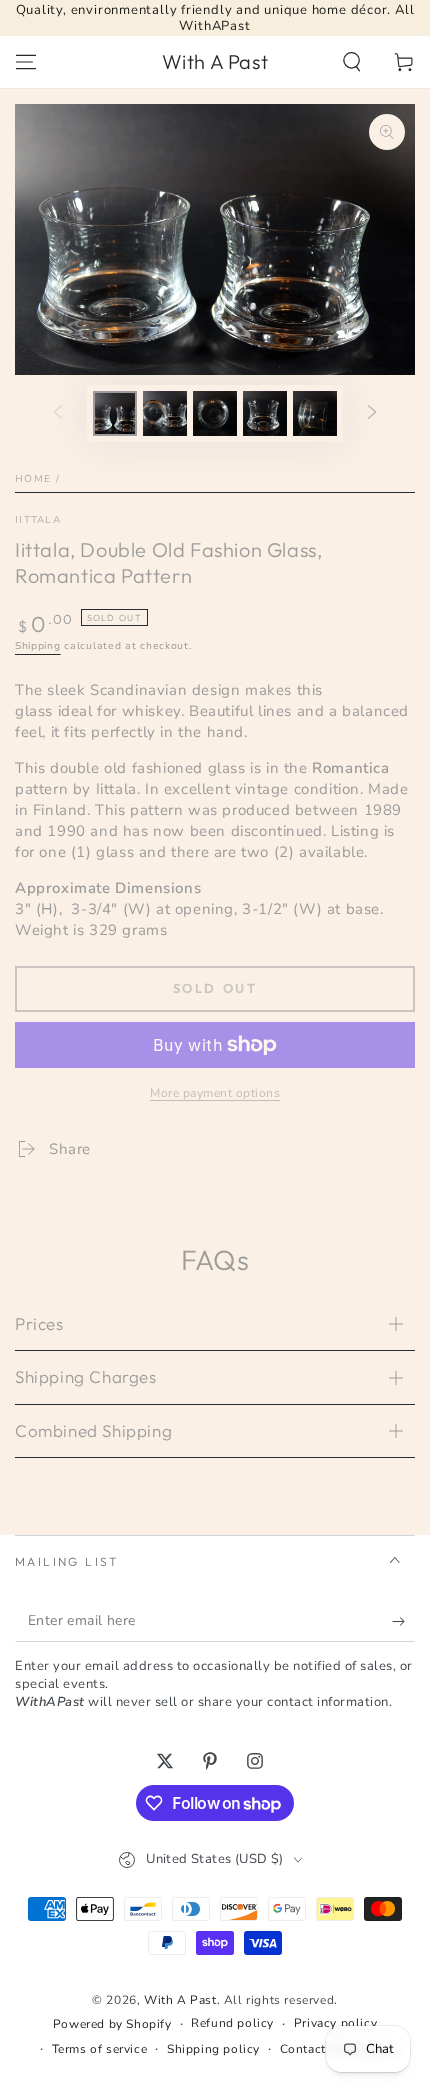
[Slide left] (58, 413)
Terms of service (100, 2049)
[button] (352, 62)
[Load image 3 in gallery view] (215, 413)
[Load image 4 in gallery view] (265, 413)
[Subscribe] (403, 1622)
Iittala (38, 520)
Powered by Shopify (112, 2024)
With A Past (180, 2000)
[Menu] (26, 62)
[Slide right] (372, 413)
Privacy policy (335, 2023)
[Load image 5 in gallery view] (315, 413)
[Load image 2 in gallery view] (165, 413)
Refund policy (232, 2023)
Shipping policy (213, 2049)
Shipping (38, 646)
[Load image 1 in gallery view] (115, 413)
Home (33, 479)
